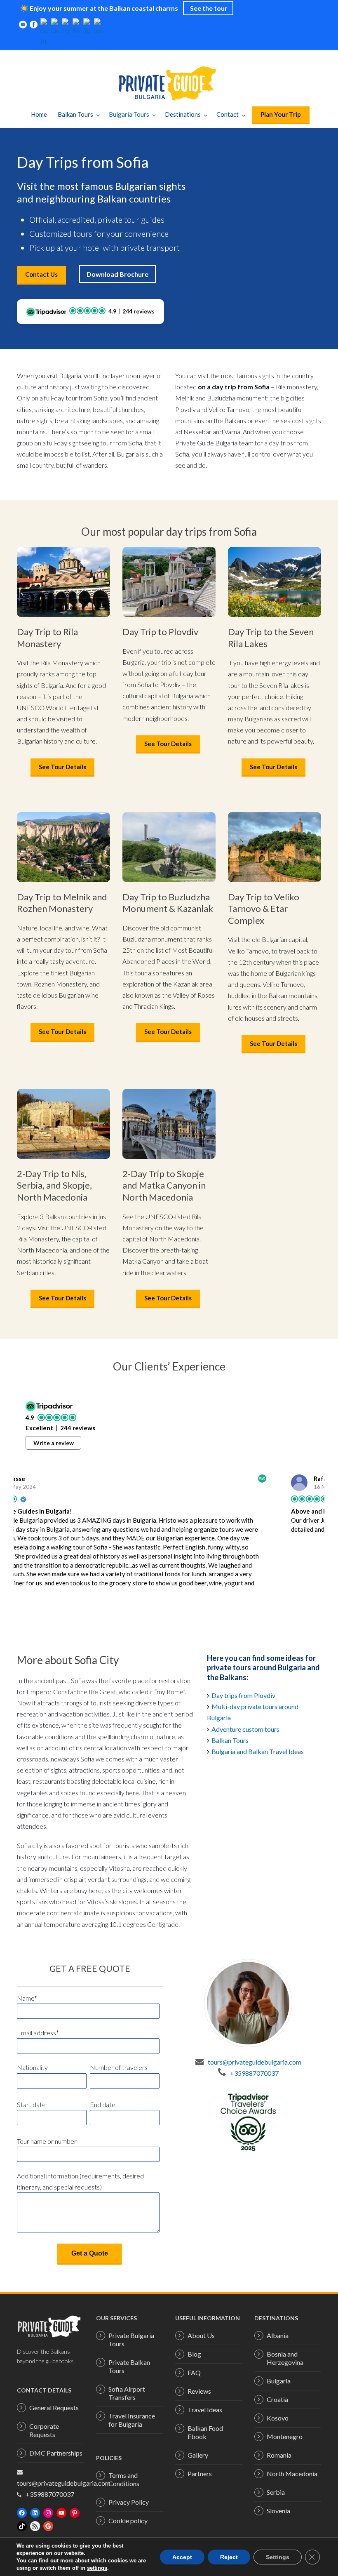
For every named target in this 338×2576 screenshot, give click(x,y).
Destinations (183, 114)
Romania (279, 2455)
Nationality (32, 2067)
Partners (200, 2474)
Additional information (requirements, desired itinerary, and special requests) (80, 2181)
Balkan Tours (75, 114)
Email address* (38, 2033)
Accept (182, 2557)
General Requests (54, 2408)
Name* (27, 1998)
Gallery (198, 2455)
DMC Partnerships (56, 2453)
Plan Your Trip (281, 114)
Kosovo (278, 2418)
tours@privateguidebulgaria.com (255, 2062)
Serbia (276, 2492)
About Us (201, 2335)
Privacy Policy (129, 2502)
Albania (278, 2335)
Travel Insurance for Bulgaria (132, 2420)
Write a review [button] (54, 1443)
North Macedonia (292, 2474)
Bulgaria (279, 2381)
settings (97, 2568)
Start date (31, 2104)
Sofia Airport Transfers (127, 2393)
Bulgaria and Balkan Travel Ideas (258, 1751)
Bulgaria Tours (129, 114)
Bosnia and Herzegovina (285, 2358)
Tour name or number (47, 2141)
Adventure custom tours (245, 1729)
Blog (194, 2354)
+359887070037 (254, 2073)
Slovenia (278, 2511)
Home (39, 114)
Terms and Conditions (124, 2479)
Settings (278, 2557)
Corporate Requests (44, 2430)
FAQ (194, 2372)
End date (103, 2104)
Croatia (277, 2399)
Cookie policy (128, 2521)
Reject (229, 2557)
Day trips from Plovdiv (244, 1695)
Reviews (199, 2391)
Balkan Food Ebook (205, 2432)
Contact (228, 114)
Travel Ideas (205, 2410)
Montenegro (285, 2436)
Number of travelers (119, 2067)
